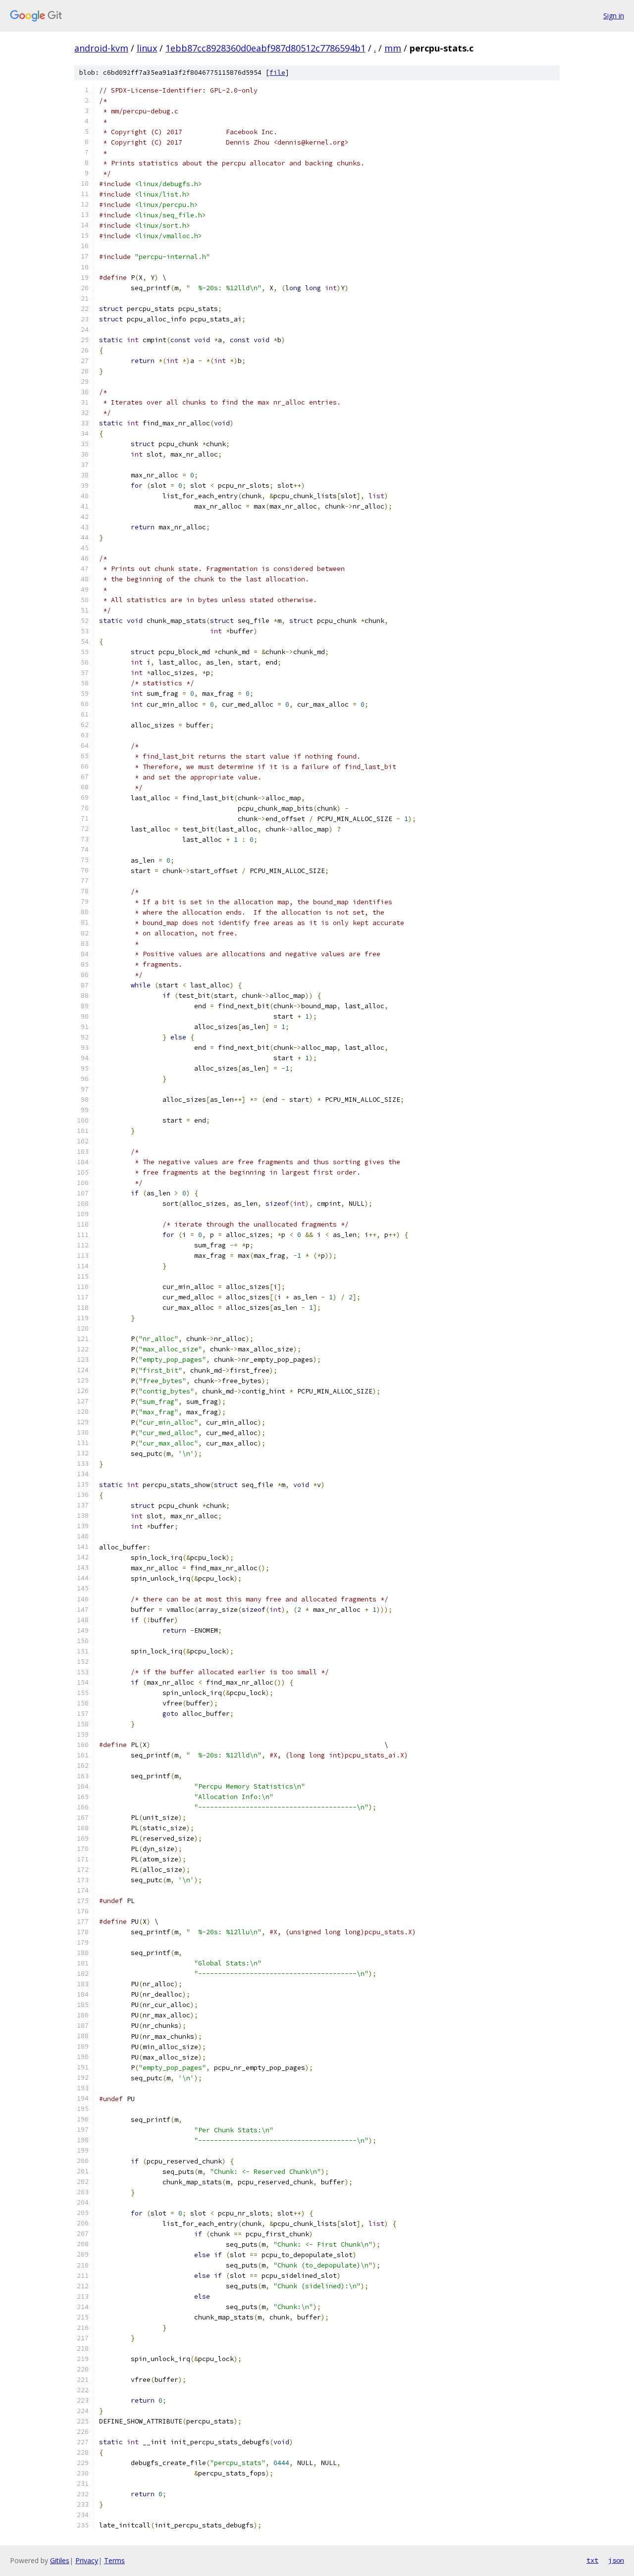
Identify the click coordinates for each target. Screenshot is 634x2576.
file (277, 73)
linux (147, 48)
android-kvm (101, 48)
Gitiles (60, 2560)
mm (393, 48)
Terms (114, 2560)
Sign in (614, 16)
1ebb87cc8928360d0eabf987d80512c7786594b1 (265, 48)
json (616, 2560)
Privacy (87, 2560)
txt (592, 2560)
